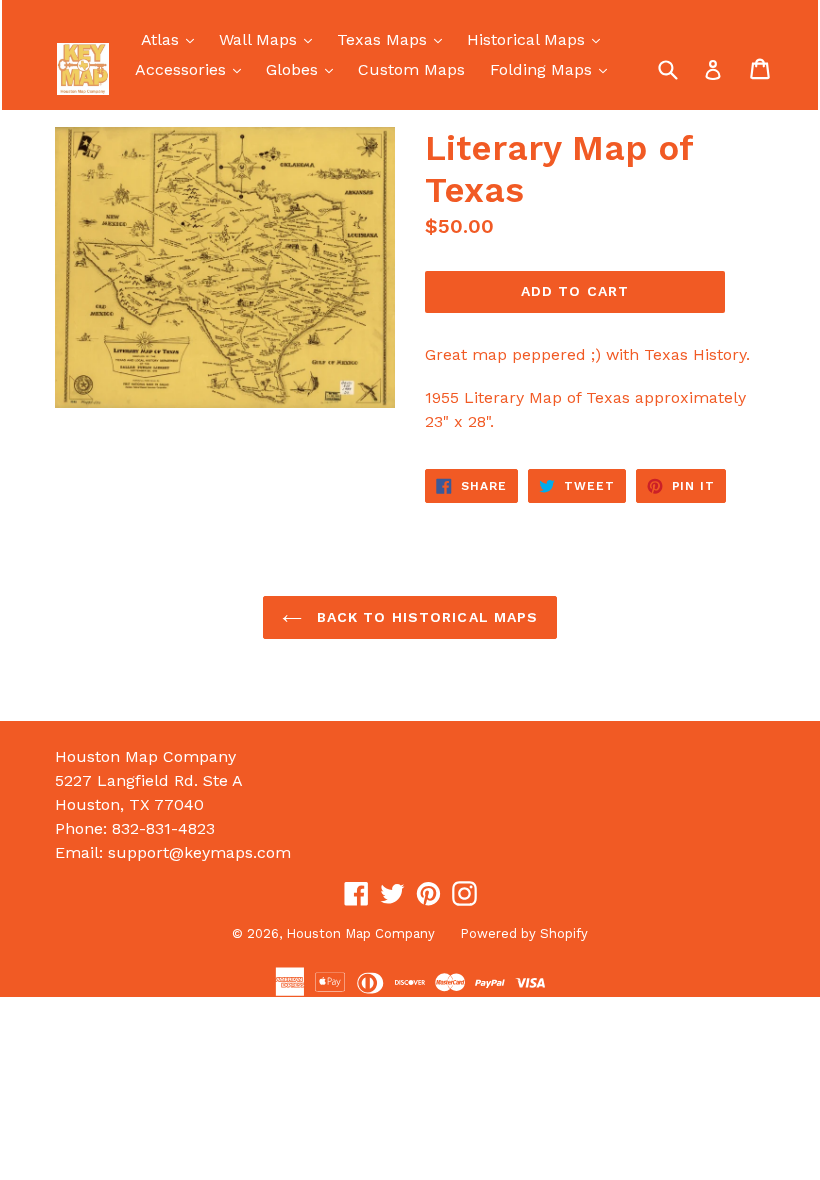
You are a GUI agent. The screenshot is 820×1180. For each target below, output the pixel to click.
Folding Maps (553, 69)
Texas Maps (394, 39)
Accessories (193, 69)
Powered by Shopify (524, 933)
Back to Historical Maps (425, 617)
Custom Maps (411, 69)
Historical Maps (538, 39)
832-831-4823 (163, 828)
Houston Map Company (360, 933)
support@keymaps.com (199, 852)
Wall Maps (270, 39)
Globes (304, 69)
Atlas (172, 39)
